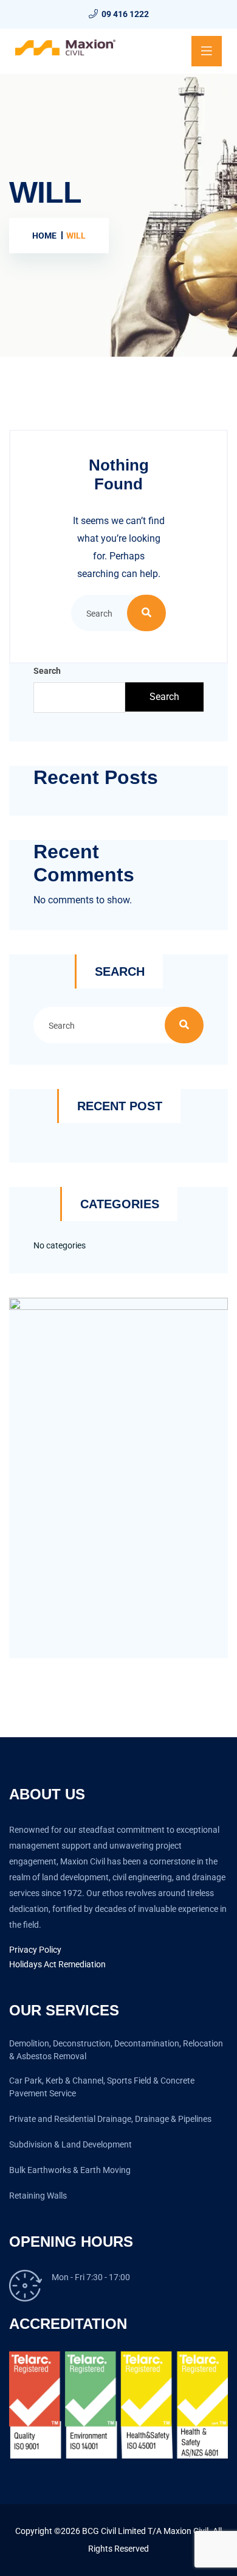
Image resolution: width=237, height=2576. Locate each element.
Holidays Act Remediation (57, 1964)
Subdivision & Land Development (70, 2144)
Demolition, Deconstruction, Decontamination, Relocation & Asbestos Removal (116, 2050)
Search (47, 671)
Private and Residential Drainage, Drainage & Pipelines (110, 2119)
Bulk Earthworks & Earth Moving (70, 2170)
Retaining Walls (38, 2196)
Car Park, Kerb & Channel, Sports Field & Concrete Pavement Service (102, 2087)
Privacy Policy (35, 1950)
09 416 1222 (125, 14)
